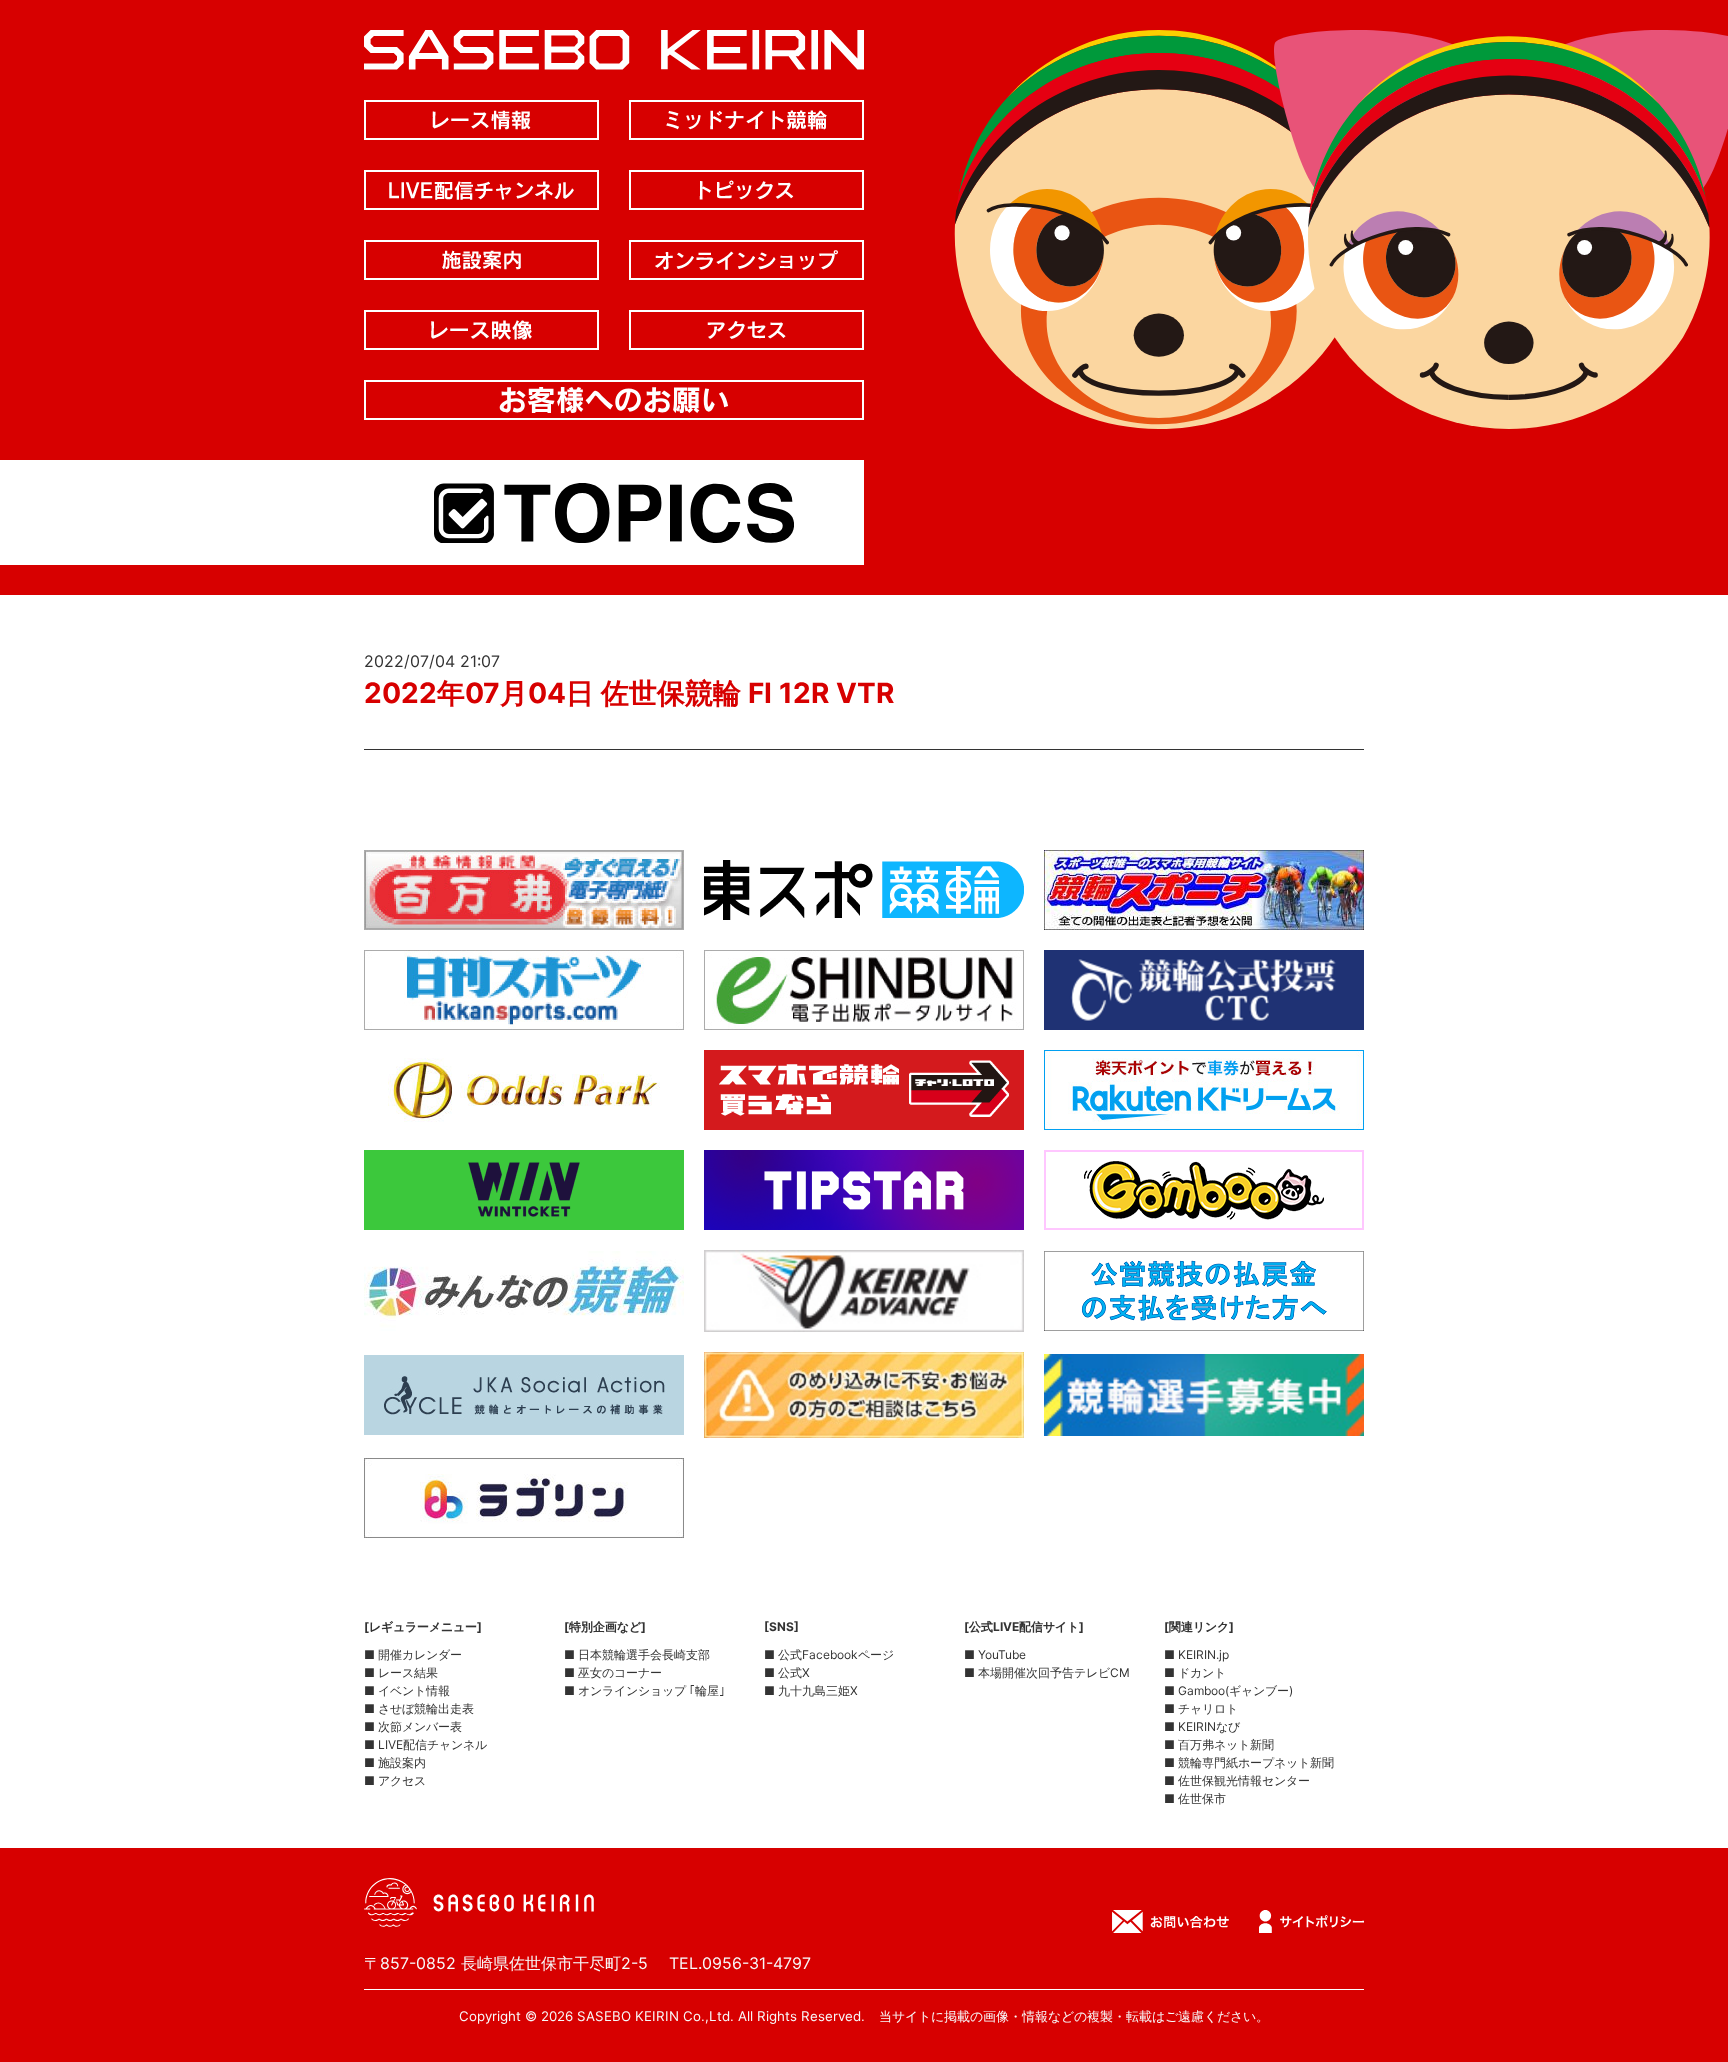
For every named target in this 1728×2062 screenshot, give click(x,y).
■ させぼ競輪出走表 (419, 1708)
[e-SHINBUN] (864, 1014)
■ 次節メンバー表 (413, 1726)
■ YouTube (995, 1654)
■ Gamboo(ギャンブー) (1228, 1690)
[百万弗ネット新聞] (524, 914)
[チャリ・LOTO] (864, 1114)
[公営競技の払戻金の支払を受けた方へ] (1204, 1315)
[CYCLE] (524, 1419)
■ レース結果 (401, 1672)
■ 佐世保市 (1195, 1798)
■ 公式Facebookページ (829, 1654)
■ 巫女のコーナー (613, 1672)
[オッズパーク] (524, 1114)
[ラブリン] (524, 1522)
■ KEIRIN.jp (1196, 1654)
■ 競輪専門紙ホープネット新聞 (1249, 1762)
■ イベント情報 (407, 1690)
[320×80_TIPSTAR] (864, 1214)
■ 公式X (787, 1672)
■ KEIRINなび (1202, 1726)
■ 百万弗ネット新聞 (1219, 1744)
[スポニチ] (1204, 914)
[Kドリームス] (1204, 1114)
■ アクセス (395, 1780)
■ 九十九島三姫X (811, 1690)
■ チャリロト (1201, 1708)
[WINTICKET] (524, 1214)
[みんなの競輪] (524, 1315)
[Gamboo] (1204, 1214)
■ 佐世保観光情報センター (1237, 1780)
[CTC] (1204, 1014)
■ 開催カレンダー (413, 1654)
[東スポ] (864, 914)
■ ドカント (1195, 1672)
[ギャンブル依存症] (864, 1422)
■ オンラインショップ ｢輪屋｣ (644, 1690)
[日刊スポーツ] (524, 1014)
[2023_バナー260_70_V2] (1204, 1420)
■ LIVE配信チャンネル (425, 1744)
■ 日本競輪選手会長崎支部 (637, 1654)
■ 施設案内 (395, 1762)
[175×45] (864, 1316)
